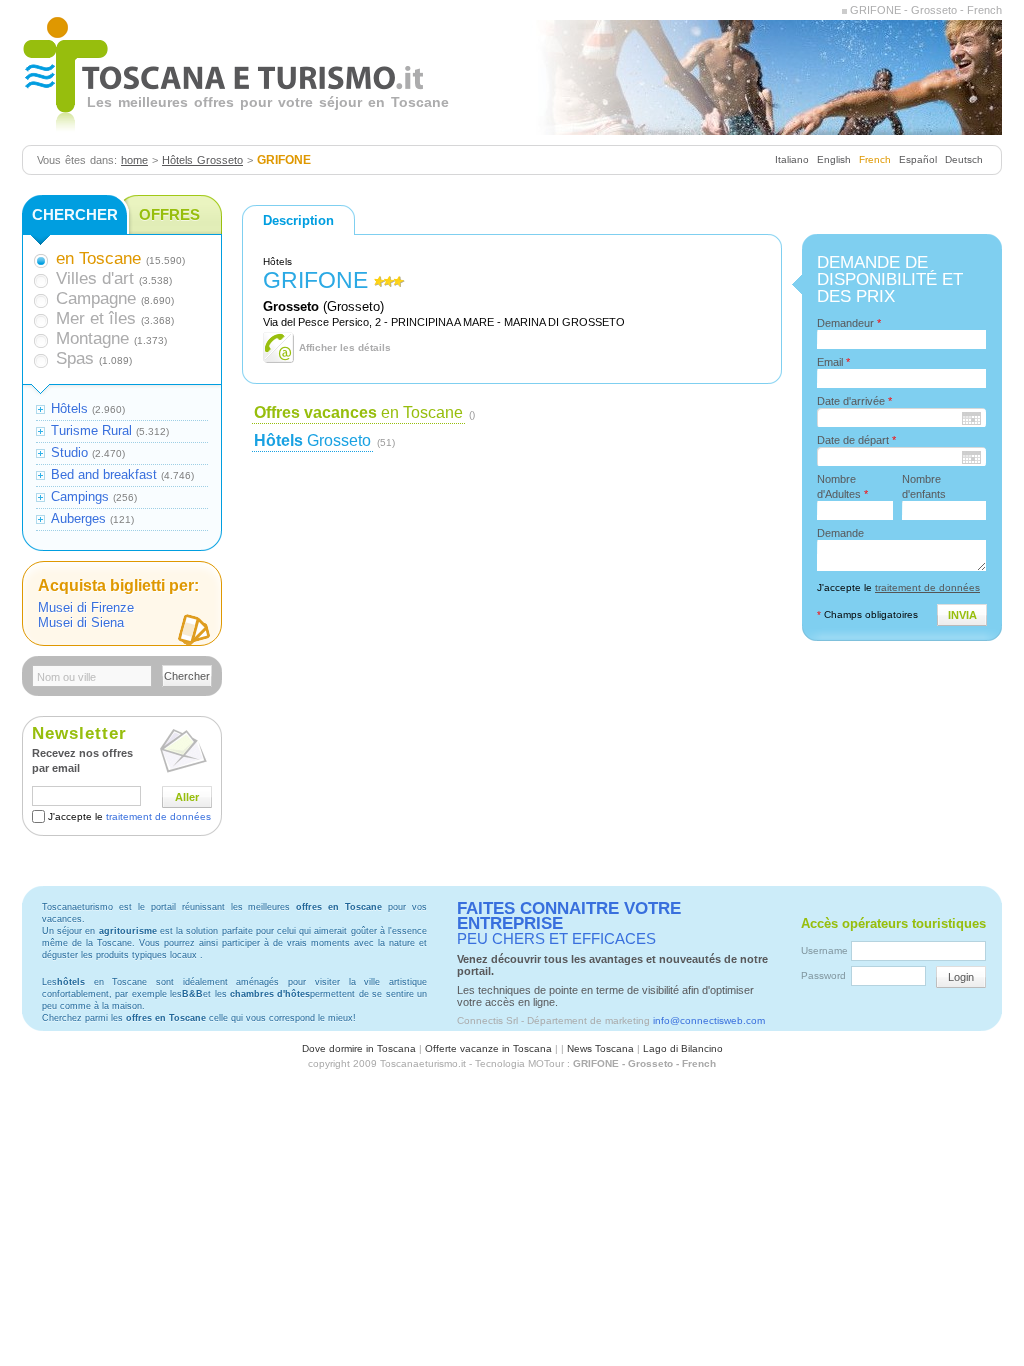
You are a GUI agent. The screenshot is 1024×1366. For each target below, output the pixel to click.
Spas (75, 358)
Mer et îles (96, 318)
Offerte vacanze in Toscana (488, 1048)
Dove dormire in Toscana (359, 1048)
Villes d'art (95, 278)
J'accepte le (129, 816)
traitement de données (158, 816)
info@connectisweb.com (709, 1020)
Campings (80, 496)
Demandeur (849, 323)
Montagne (92, 338)
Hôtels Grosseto (202, 160)
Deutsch (964, 159)
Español (918, 159)
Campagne (96, 298)
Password (823, 975)
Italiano (792, 159)
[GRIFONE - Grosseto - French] (844, 10)
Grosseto (312, 440)
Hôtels (69, 408)
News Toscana (600, 1048)
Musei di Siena (81, 622)
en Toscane (358, 412)
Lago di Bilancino (683, 1048)
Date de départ (856, 440)
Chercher (187, 676)
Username (824, 950)
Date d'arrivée (854, 401)
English (834, 159)
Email (833, 362)
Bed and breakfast (104, 474)
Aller (187, 797)
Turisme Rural (91, 430)
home (134, 160)
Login (961, 977)
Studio (69, 452)
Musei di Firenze (86, 607)
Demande (840, 533)
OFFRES (169, 214)
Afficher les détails (345, 347)
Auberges (78, 518)
